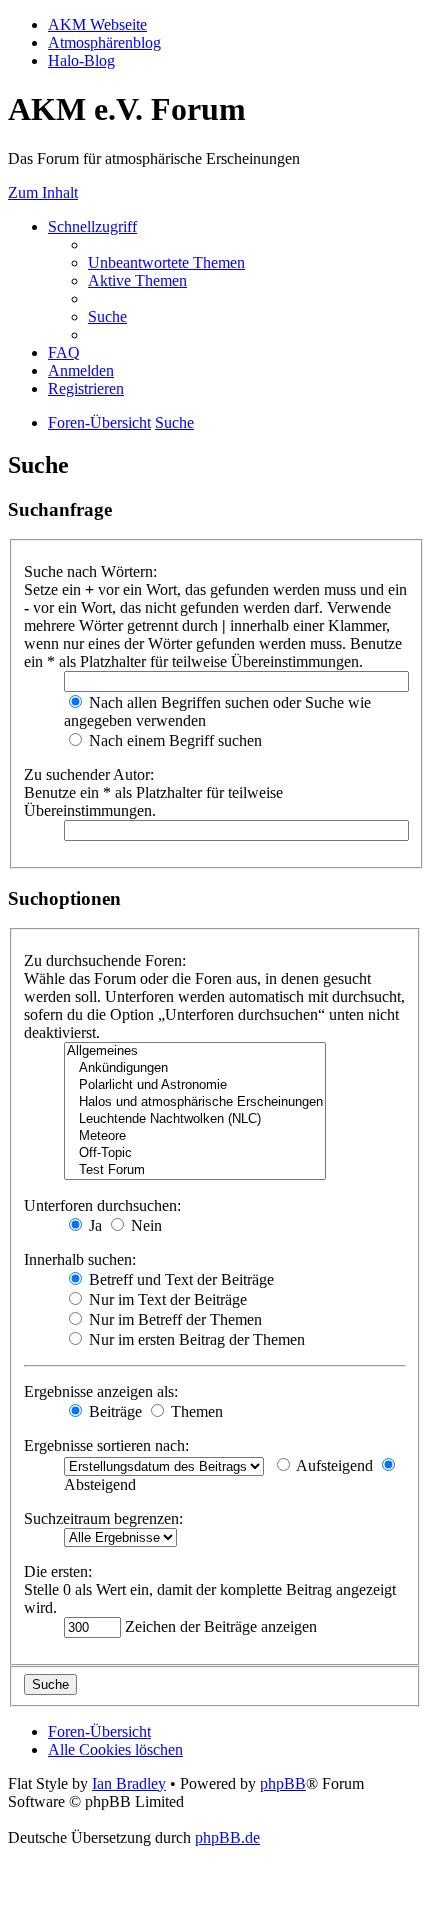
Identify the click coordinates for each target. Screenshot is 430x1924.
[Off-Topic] (195, 1153)
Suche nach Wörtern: (90, 571)
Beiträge (113, 1411)
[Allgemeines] (195, 1051)
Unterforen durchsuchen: (102, 1205)
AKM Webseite (97, 24)
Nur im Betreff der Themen (173, 1319)
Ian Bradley (129, 1783)
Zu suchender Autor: (89, 774)
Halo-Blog (81, 60)
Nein (144, 1225)
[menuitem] (166, 262)
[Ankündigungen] (195, 1068)
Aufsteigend (333, 1465)
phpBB (283, 1783)
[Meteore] (195, 1136)
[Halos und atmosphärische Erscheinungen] (195, 1102)
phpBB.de (227, 1837)
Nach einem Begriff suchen (173, 740)
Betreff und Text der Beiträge (179, 1279)
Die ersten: (58, 1571)
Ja (93, 1225)
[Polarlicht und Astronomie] (195, 1085)
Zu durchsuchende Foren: (105, 960)
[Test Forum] (195, 1170)
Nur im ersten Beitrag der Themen (195, 1339)
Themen (195, 1411)
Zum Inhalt (43, 192)
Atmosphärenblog (104, 42)
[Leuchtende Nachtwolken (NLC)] (195, 1119)
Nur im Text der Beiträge (166, 1299)
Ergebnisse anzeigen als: (101, 1391)
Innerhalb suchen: (80, 1259)
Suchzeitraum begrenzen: (103, 1518)
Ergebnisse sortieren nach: (106, 1445)
